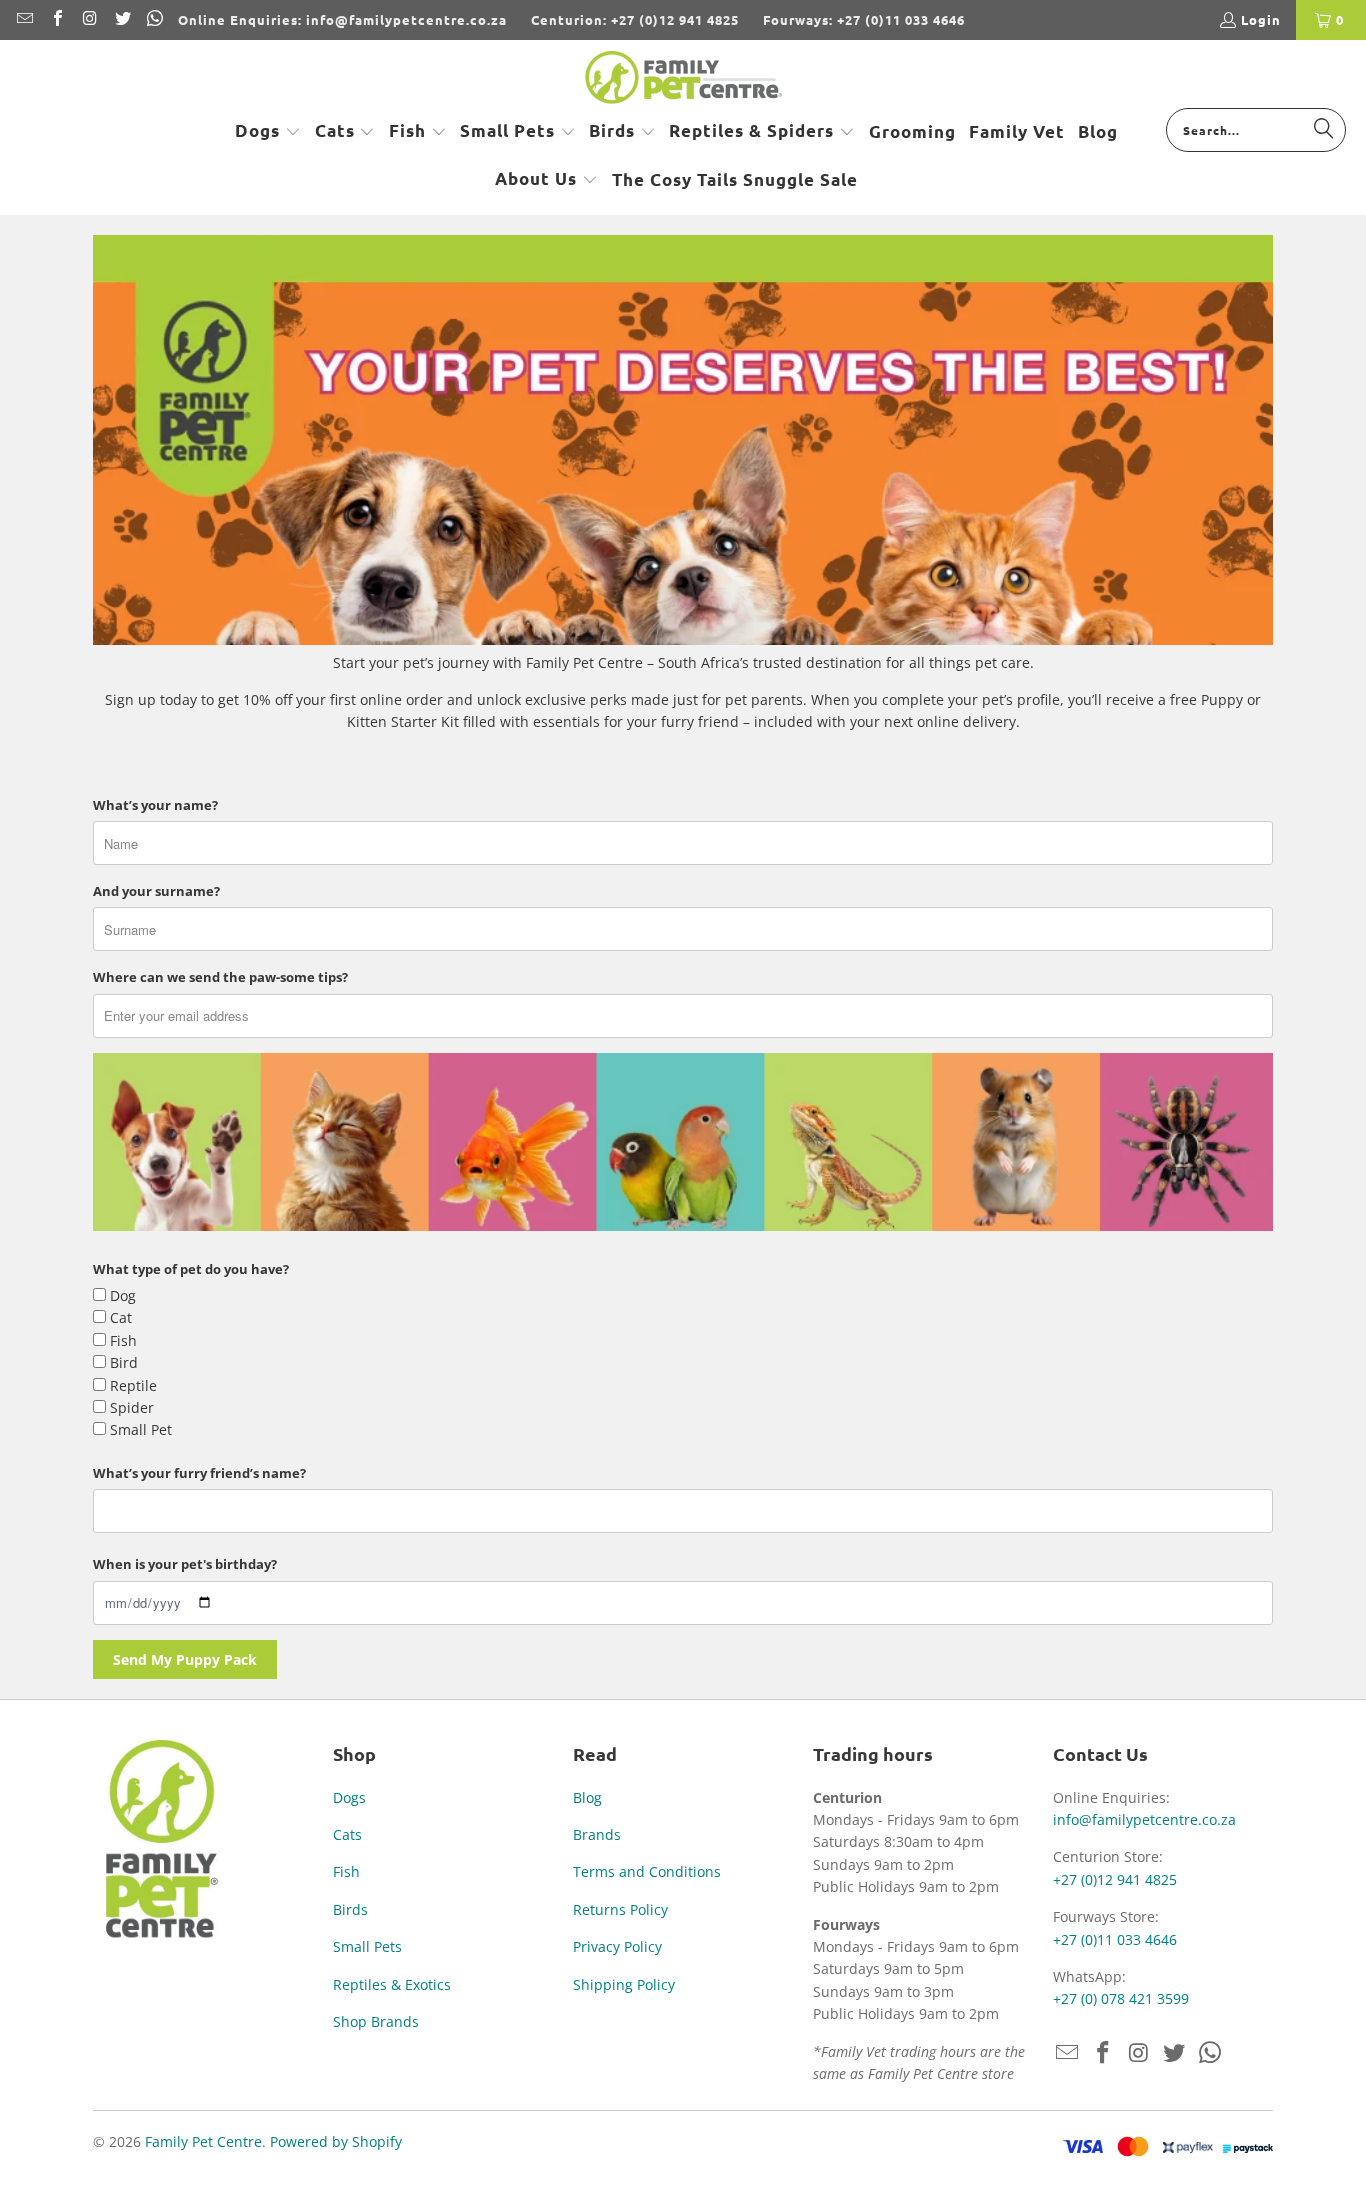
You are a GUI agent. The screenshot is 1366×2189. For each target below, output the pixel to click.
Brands (597, 1834)
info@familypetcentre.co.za (1144, 1819)
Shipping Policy (624, 1984)
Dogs (349, 1797)
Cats (347, 1834)
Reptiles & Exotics (392, 1984)
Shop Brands (376, 2021)
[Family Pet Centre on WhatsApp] (154, 19)
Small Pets (367, 1946)
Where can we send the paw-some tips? (220, 977)
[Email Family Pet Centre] (24, 19)
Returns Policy (620, 1909)
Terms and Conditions (647, 1871)
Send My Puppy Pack (185, 1659)
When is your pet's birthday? (185, 1564)
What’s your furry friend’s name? (199, 1473)
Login (1261, 19)
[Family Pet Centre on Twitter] (121, 19)
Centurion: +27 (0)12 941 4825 (635, 19)
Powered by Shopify (336, 2141)
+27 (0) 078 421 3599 (1121, 1998)
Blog (587, 1797)
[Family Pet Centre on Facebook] (56, 19)
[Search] (1324, 129)
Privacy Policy (617, 1946)
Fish (346, 1871)
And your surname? (156, 891)
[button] (268, 132)
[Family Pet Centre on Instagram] (89, 19)
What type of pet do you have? (191, 1269)
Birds (350, 1909)
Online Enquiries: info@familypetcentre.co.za (342, 19)
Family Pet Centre (203, 2141)
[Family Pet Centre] (683, 79)
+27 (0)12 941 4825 (1115, 1879)
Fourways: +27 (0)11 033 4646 (864, 19)
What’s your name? (155, 805)
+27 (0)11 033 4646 (1115, 1939)
